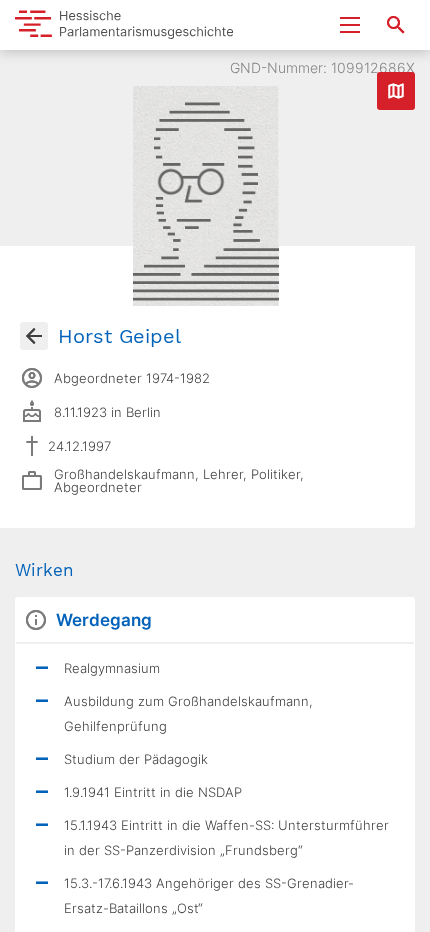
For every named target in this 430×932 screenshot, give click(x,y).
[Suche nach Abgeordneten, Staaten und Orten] (396, 25)
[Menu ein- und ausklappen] (350, 25)
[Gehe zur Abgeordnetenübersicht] (34, 336)
